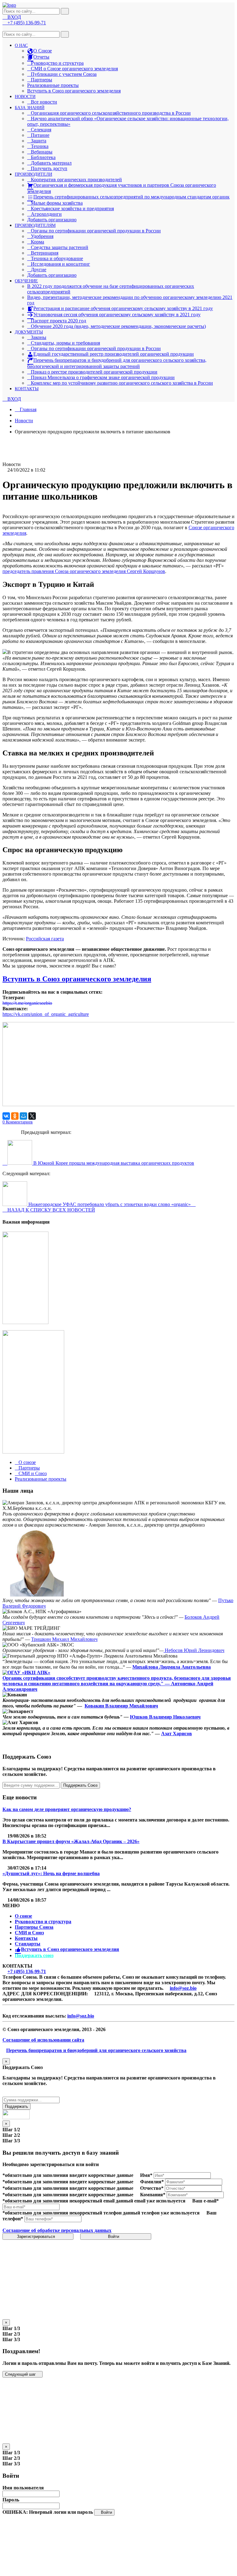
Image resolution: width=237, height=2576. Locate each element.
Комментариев (18, 1122)
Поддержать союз (34, 1955)
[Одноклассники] (15, 1116)
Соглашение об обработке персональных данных (57, 2230)
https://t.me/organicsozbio (27, 1003)
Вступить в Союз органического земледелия (74, 91)
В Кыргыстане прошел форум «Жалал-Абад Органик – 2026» (71, 1841)
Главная (27, 409)
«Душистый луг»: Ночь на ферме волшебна (51, 1873)
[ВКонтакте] (6, 1116)
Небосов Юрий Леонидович (194, 1650)
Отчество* (152, 2188)
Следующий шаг (21, 2374)
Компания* (153, 2195)
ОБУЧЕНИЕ (26, 281)
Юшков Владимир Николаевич (165, 1717)
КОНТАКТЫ (27, 389)
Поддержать (17, 2106)
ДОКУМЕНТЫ (29, 332)
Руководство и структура (43, 1922)
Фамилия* (152, 2182)
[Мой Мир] (23, 1116)
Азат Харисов (177, 1734)
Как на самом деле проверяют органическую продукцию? (67, 1809)
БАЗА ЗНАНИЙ (30, 108)
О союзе (23, 1916)
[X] (32, 1116)
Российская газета (45, 939)
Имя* (146, 2175)
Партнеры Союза (34, 1927)
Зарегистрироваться (37, 2237)
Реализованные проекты (53, 85)
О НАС (21, 45)
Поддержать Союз (80, 1785)
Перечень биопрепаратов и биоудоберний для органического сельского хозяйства (96, 2050)
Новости (24, 421)
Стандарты (28, 1944)
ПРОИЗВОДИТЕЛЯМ (35, 225)
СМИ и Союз (29, 1933)
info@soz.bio (183, 1988)
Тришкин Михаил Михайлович (64, 1639)
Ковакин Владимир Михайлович (121, 1706)
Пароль (11, 2500)
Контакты (26, 1938)
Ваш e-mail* (206, 2201)
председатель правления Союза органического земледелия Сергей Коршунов (84, 571)
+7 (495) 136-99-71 (27, 1971)
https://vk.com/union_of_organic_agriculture (46, 1014)
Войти (114, 2237)
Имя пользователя (23, 2488)
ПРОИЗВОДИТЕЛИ (33, 174)
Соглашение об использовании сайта (43, 2040)
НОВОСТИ (25, 97)
